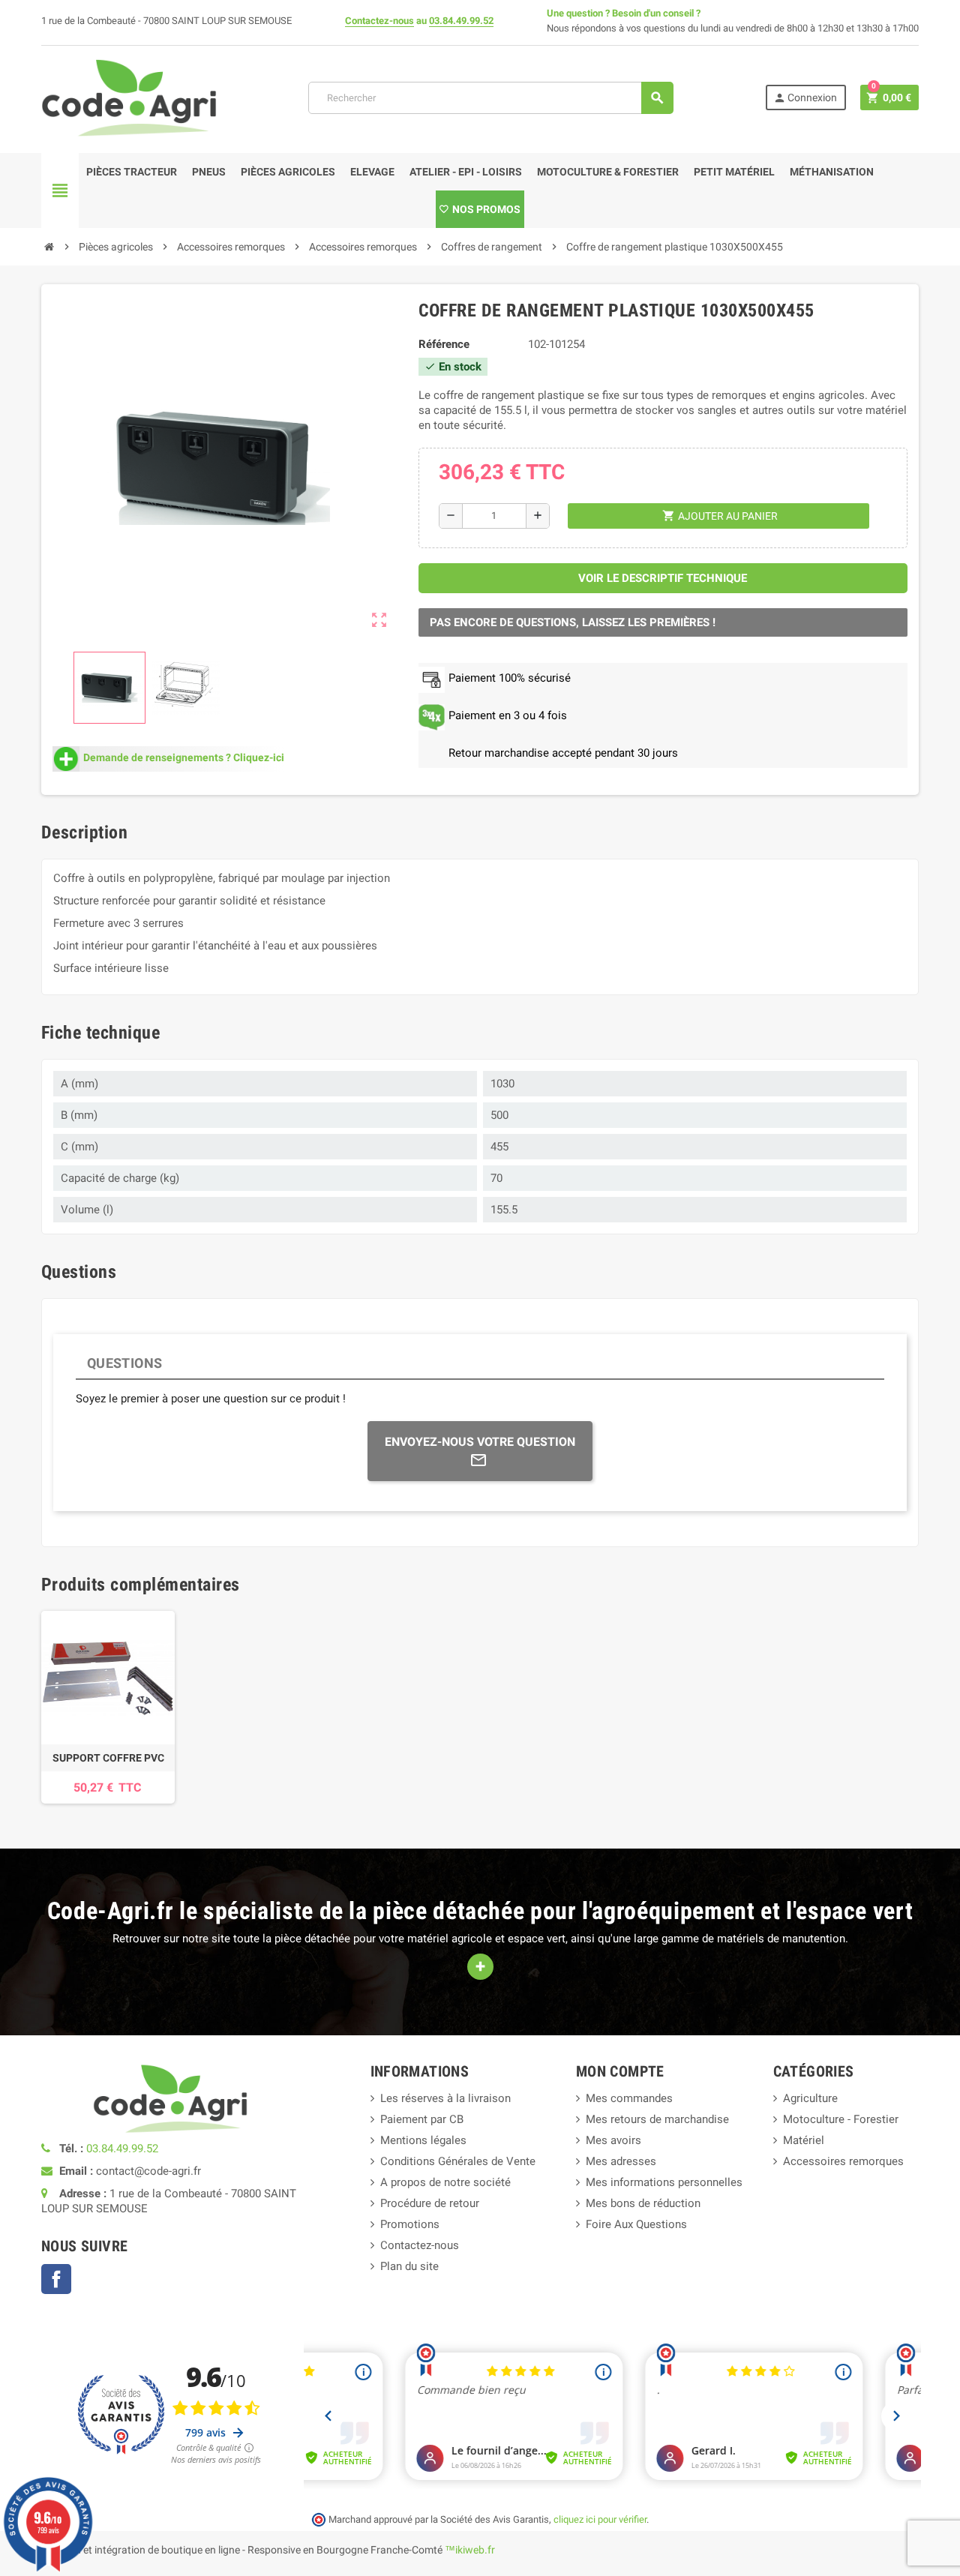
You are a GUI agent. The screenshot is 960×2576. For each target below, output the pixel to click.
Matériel (804, 2140)
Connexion (805, 98)
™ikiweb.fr (470, 2550)
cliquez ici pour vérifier (600, 2519)
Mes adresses (621, 2161)
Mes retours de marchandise (657, 2119)
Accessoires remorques (843, 2161)
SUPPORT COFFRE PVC (108, 1758)
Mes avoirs (613, 2140)
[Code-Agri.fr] (129, 97)
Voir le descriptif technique (663, 578)
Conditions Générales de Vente (458, 2161)
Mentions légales (423, 2140)
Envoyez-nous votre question (480, 1442)
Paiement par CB (422, 2119)
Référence (444, 344)
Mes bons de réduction (643, 2203)
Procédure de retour (430, 2203)
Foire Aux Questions (636, 2224)
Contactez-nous (379, 21)
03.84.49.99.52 (461, 21)
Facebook (56, 2279)
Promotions (410, 2224)
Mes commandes (629, 2098)
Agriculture (810, 2098)
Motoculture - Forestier (841, 2119)
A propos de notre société (445, 2182)
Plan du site (409, 2266)
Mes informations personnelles (664, 2182)
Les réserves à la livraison (445, 2098)
